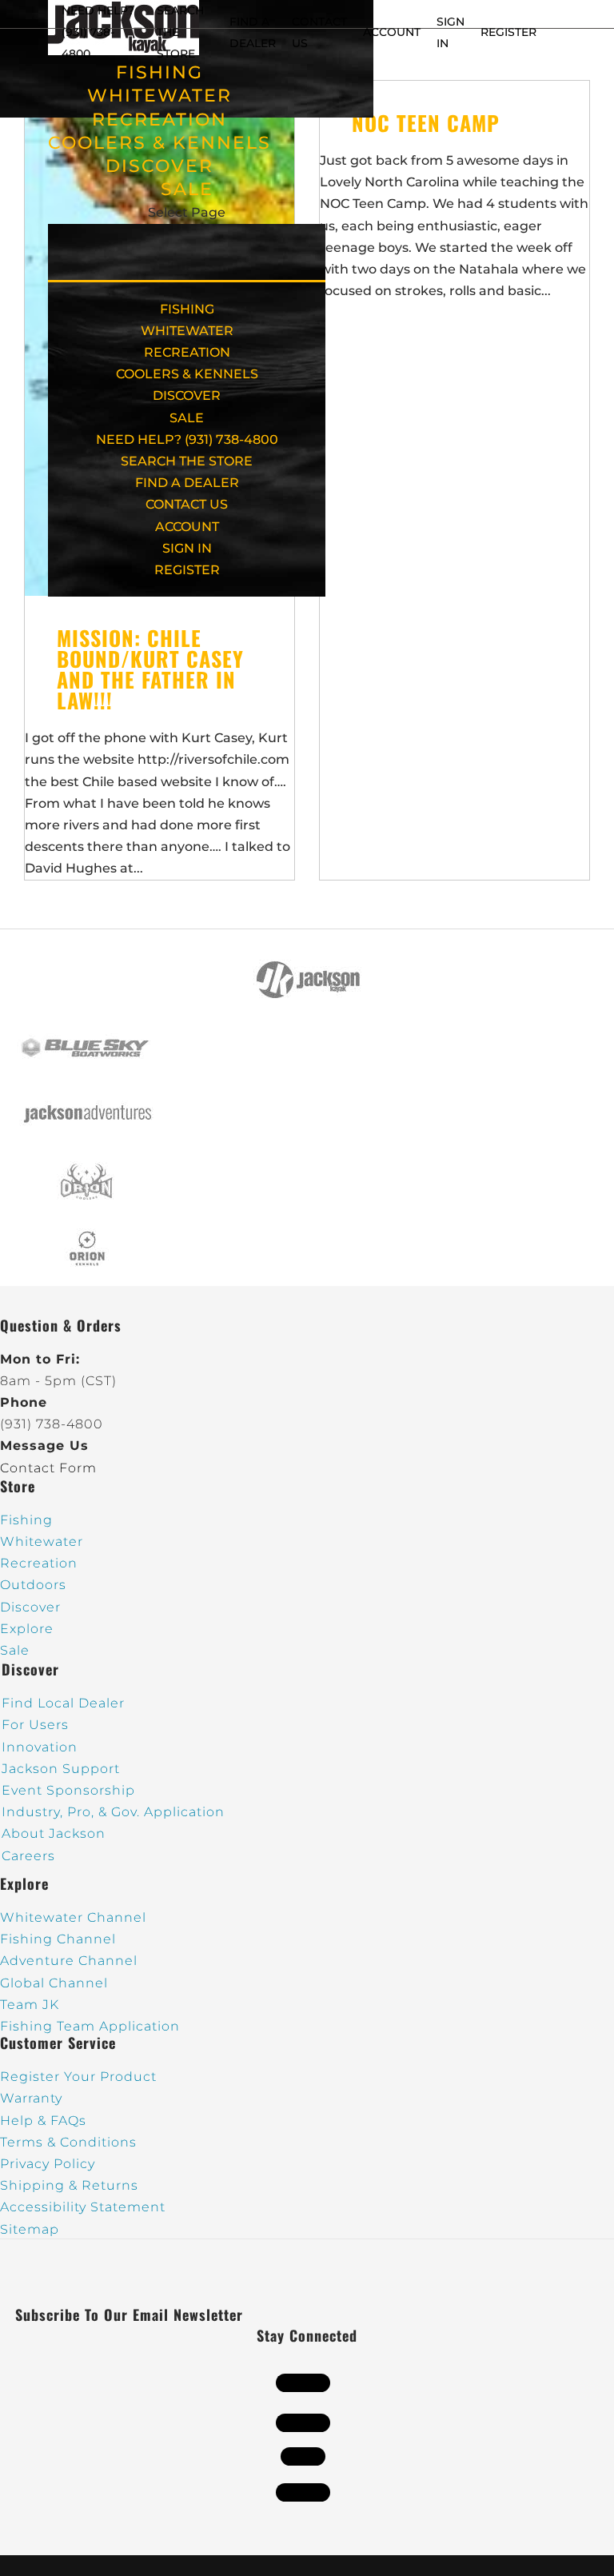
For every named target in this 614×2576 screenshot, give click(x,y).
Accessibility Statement (83, 2207)
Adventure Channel (69, 1961)
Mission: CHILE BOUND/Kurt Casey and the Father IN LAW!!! (150, 669)
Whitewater (42, 1542)
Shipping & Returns (69, 2185)
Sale (15, 1650)
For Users (35, 1725)
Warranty (31, 2098)
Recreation (39, 1563)
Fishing (26, 1520)
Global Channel (54, 1983)
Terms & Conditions (68, 2142)
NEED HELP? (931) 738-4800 (98, 32)
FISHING (159, 72)
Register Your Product (78, 2077)
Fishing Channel (58, 1939)
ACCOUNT (392, 32)
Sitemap (30, 2229)
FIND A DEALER (187, 483)
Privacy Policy (48, 2164)
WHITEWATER (159, 96)
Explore (27, 1629)
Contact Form (48, 1468)
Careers (28, 1856)
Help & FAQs (43, 2121)
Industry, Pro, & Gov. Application (113, 1812)
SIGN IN (187, 548)
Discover (30, 1607)
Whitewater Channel (73, 1917)
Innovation (40, 1747)
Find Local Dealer (63, 1703)
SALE (187, 189)
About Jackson (54, 1833)
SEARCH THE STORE (187, 461)
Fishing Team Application (90, 2026)
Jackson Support (61, 1769)
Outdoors (33, 1585)
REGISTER (508, 32)
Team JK (30, 2005)
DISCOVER (159, 166)
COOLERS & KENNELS (159, 143)
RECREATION (159, 120)
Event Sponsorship (68, 1790)
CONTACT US (187, 504)
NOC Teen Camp (426, 123)
